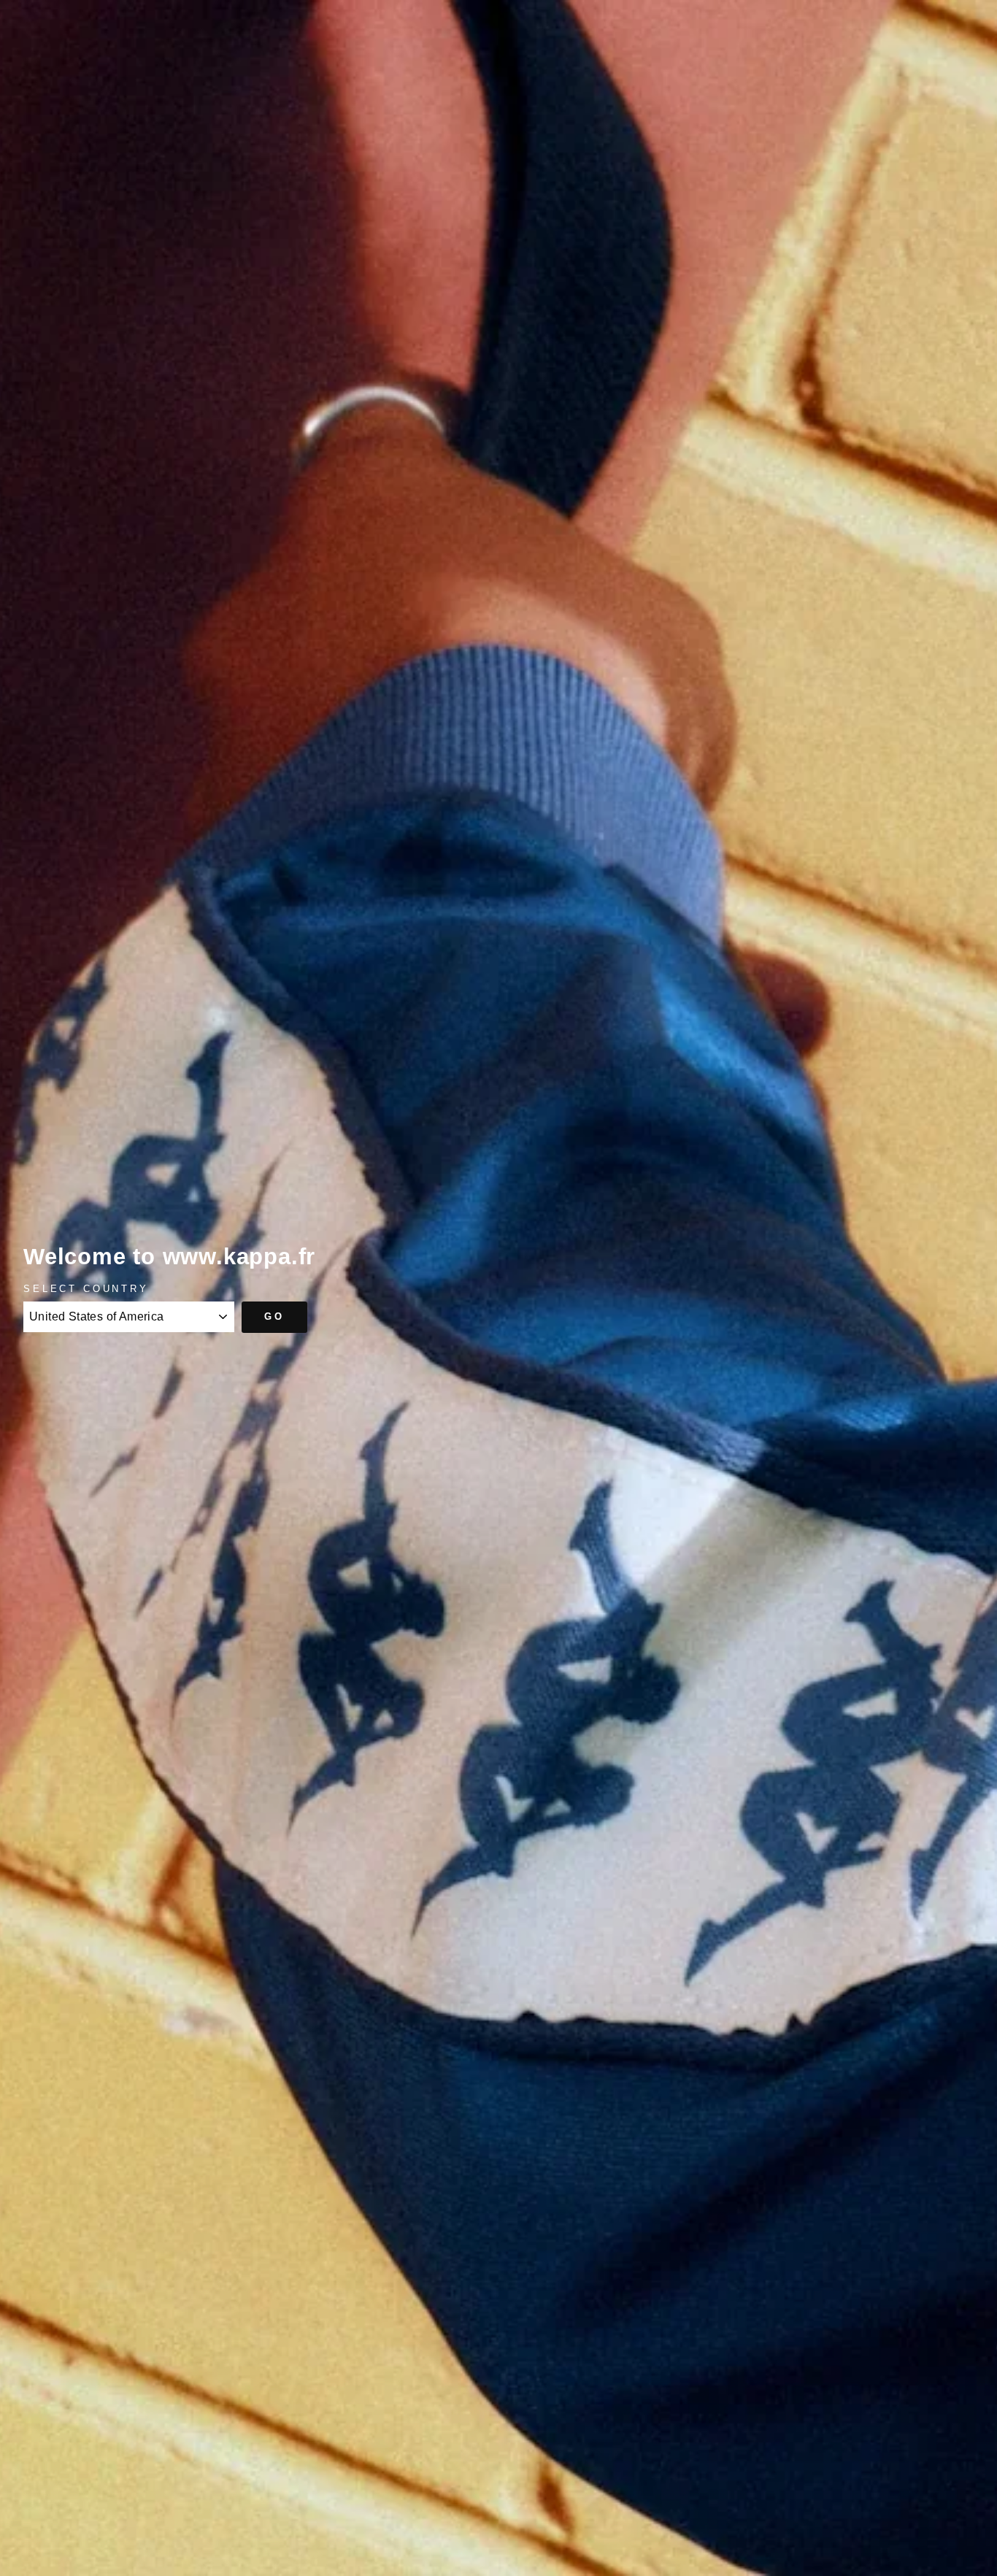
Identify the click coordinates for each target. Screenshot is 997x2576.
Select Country (86, 1289)
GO (274, 1316)
